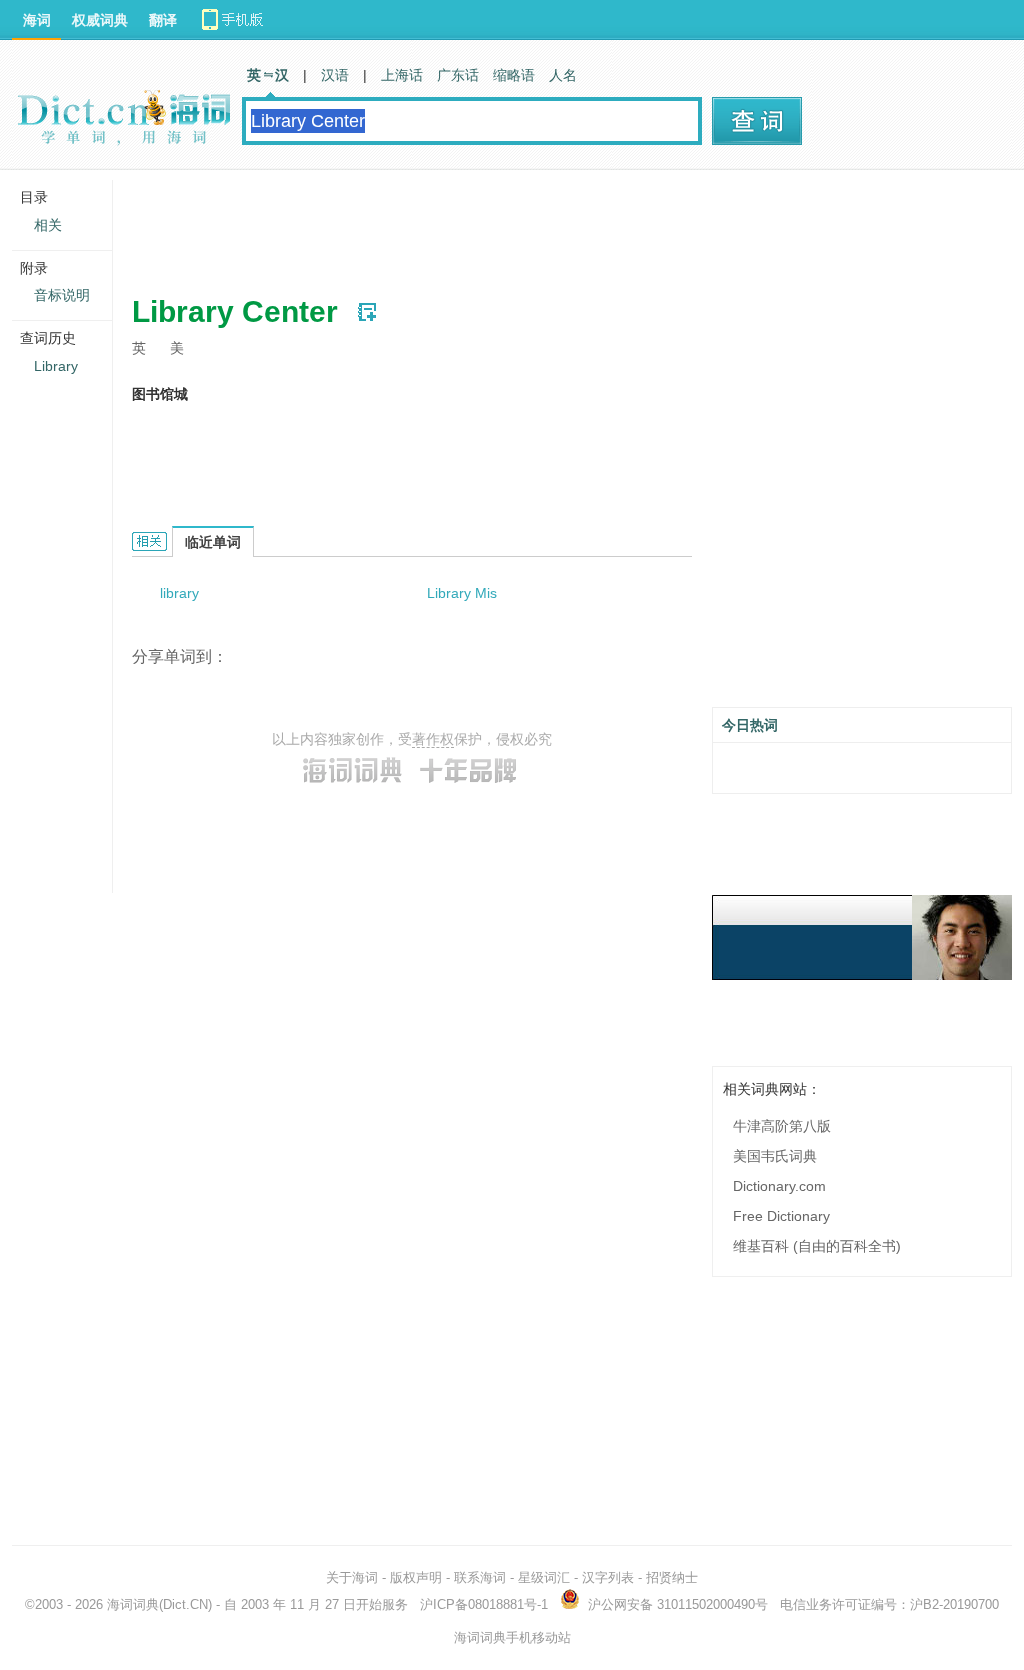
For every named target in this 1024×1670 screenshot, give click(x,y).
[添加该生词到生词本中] (367, 312)
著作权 (433, 739)
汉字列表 (608, 1577)
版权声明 (416, 1577)
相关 (48, 225)
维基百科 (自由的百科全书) (817, 1246)
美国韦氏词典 (775, 1156)
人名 (563, 75)
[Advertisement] (496, 225)
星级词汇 (544, 1577)
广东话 (458, 75)
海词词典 (133, 1604)
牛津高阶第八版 (782, 1126)
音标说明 (62, 295)
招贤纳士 (672, 1577)
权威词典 (100, 20)
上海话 (402, 75)
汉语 (335, 75)
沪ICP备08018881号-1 (484, 1604)
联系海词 (480, 1577)
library (179, 593)
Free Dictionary (781, 1216)
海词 (37, 20)
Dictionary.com (779, 1186)
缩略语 (514, 75)
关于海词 (352, 1577)
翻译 (163, 20)
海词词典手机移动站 (512, 1637)
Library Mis (462, 593)
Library (56, 366)
